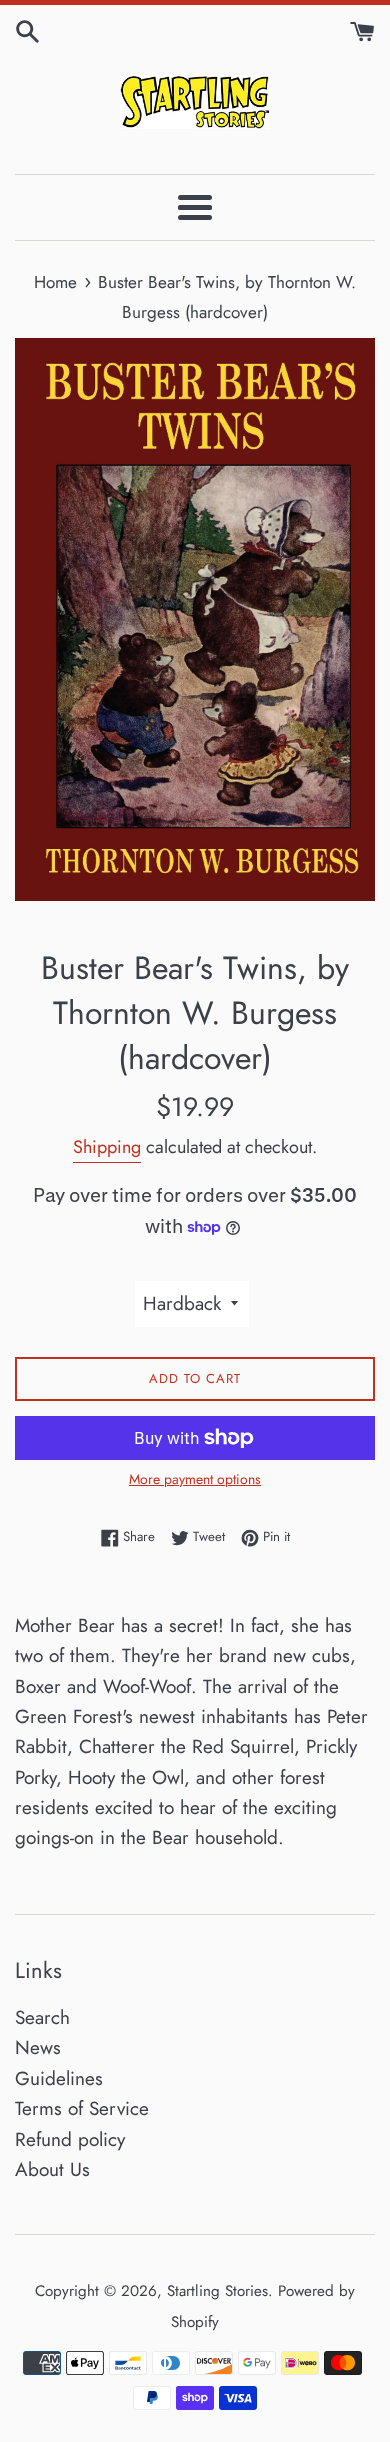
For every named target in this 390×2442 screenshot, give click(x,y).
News (38, 2047)
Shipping (107, 1147)
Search (42, 2017)
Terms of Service (82, 2108)
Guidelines (59, 2078)
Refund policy (70, 2139)
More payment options (195, 1479)
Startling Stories (217, 2291)
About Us (52, 2169)
